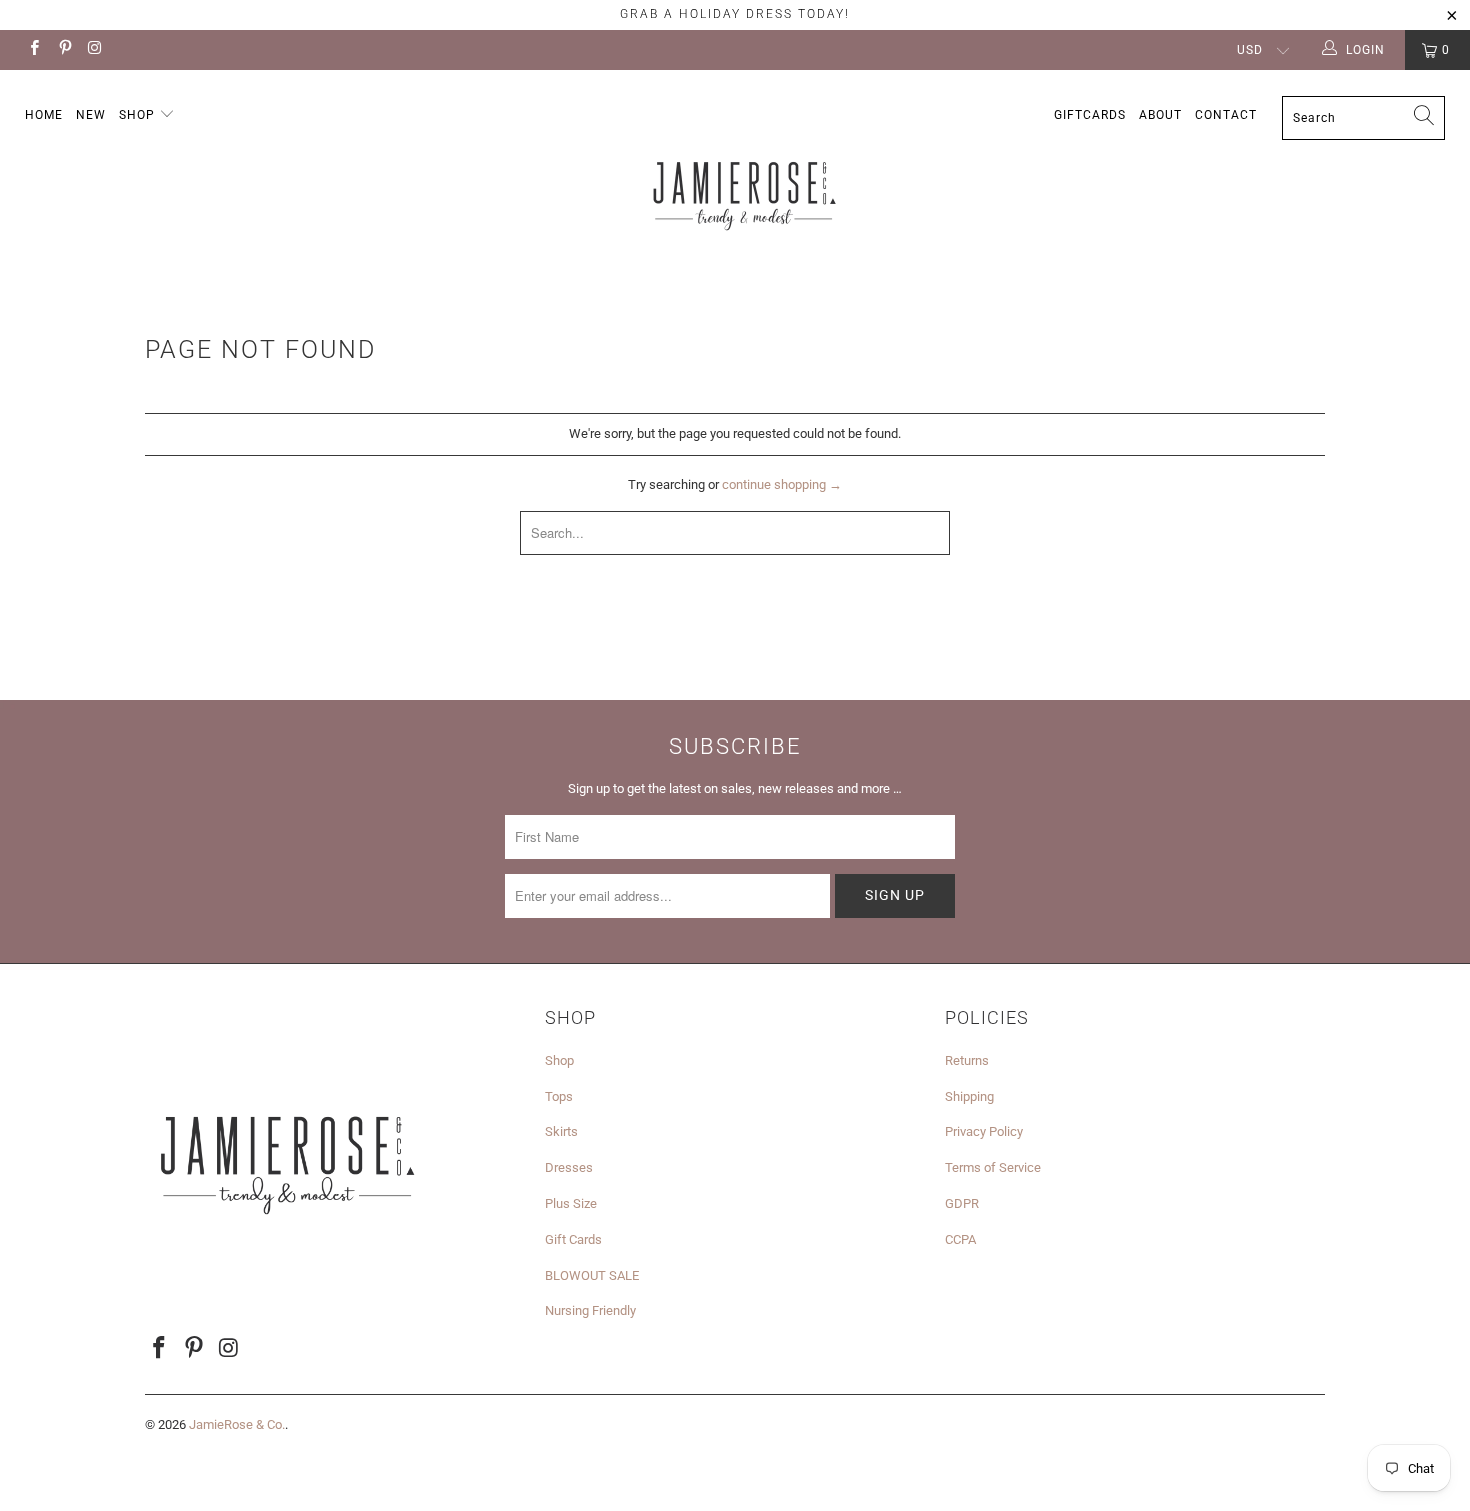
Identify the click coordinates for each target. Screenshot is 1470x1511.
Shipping (969, 1096)
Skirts (561, 1131)
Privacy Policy (984, 1131)
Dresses (569, 1167)
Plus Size (571, 1203)
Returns (967, 1060)
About (1160, 115)
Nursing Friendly (590, 1310)
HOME (44, 115)
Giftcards (1090, 115)
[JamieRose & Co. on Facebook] (33, 50)
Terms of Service (993, 1167)
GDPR (962, 1203)
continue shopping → (782, 484)
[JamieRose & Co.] (744, 183)
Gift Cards (573, 1239)
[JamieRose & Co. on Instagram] (94, 50)
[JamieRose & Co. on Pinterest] (63, 50)
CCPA (960, 1239)
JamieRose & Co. (237, 1424)
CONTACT (1226, 115)
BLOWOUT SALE (592, 1275)
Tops (559, 1096)
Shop (139, 115)
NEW (91, 115)
